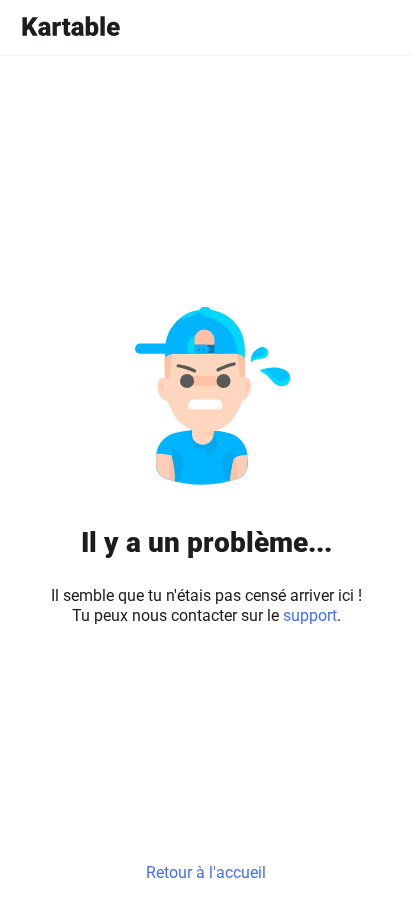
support (310, 615)
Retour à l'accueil (206, 872)
